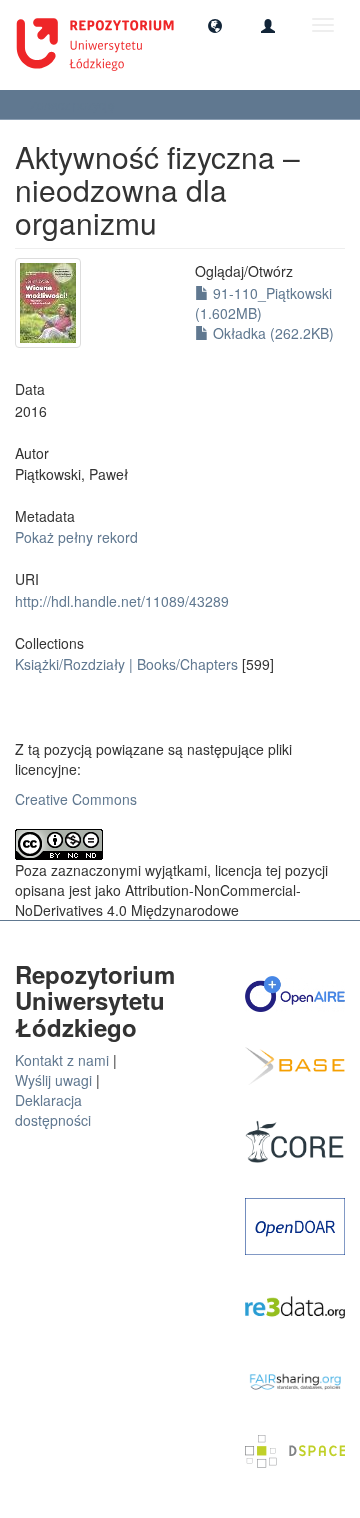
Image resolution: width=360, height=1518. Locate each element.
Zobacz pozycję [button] (74, 104)
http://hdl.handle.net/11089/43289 (122, 601)
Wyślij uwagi (53, 1080)
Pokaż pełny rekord (76, 537)
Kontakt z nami (62, 1060)
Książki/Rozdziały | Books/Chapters (126, 664)
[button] (215, 25)
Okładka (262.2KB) (271, 333)
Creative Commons (76, 799)
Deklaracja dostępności (53, 1110)
